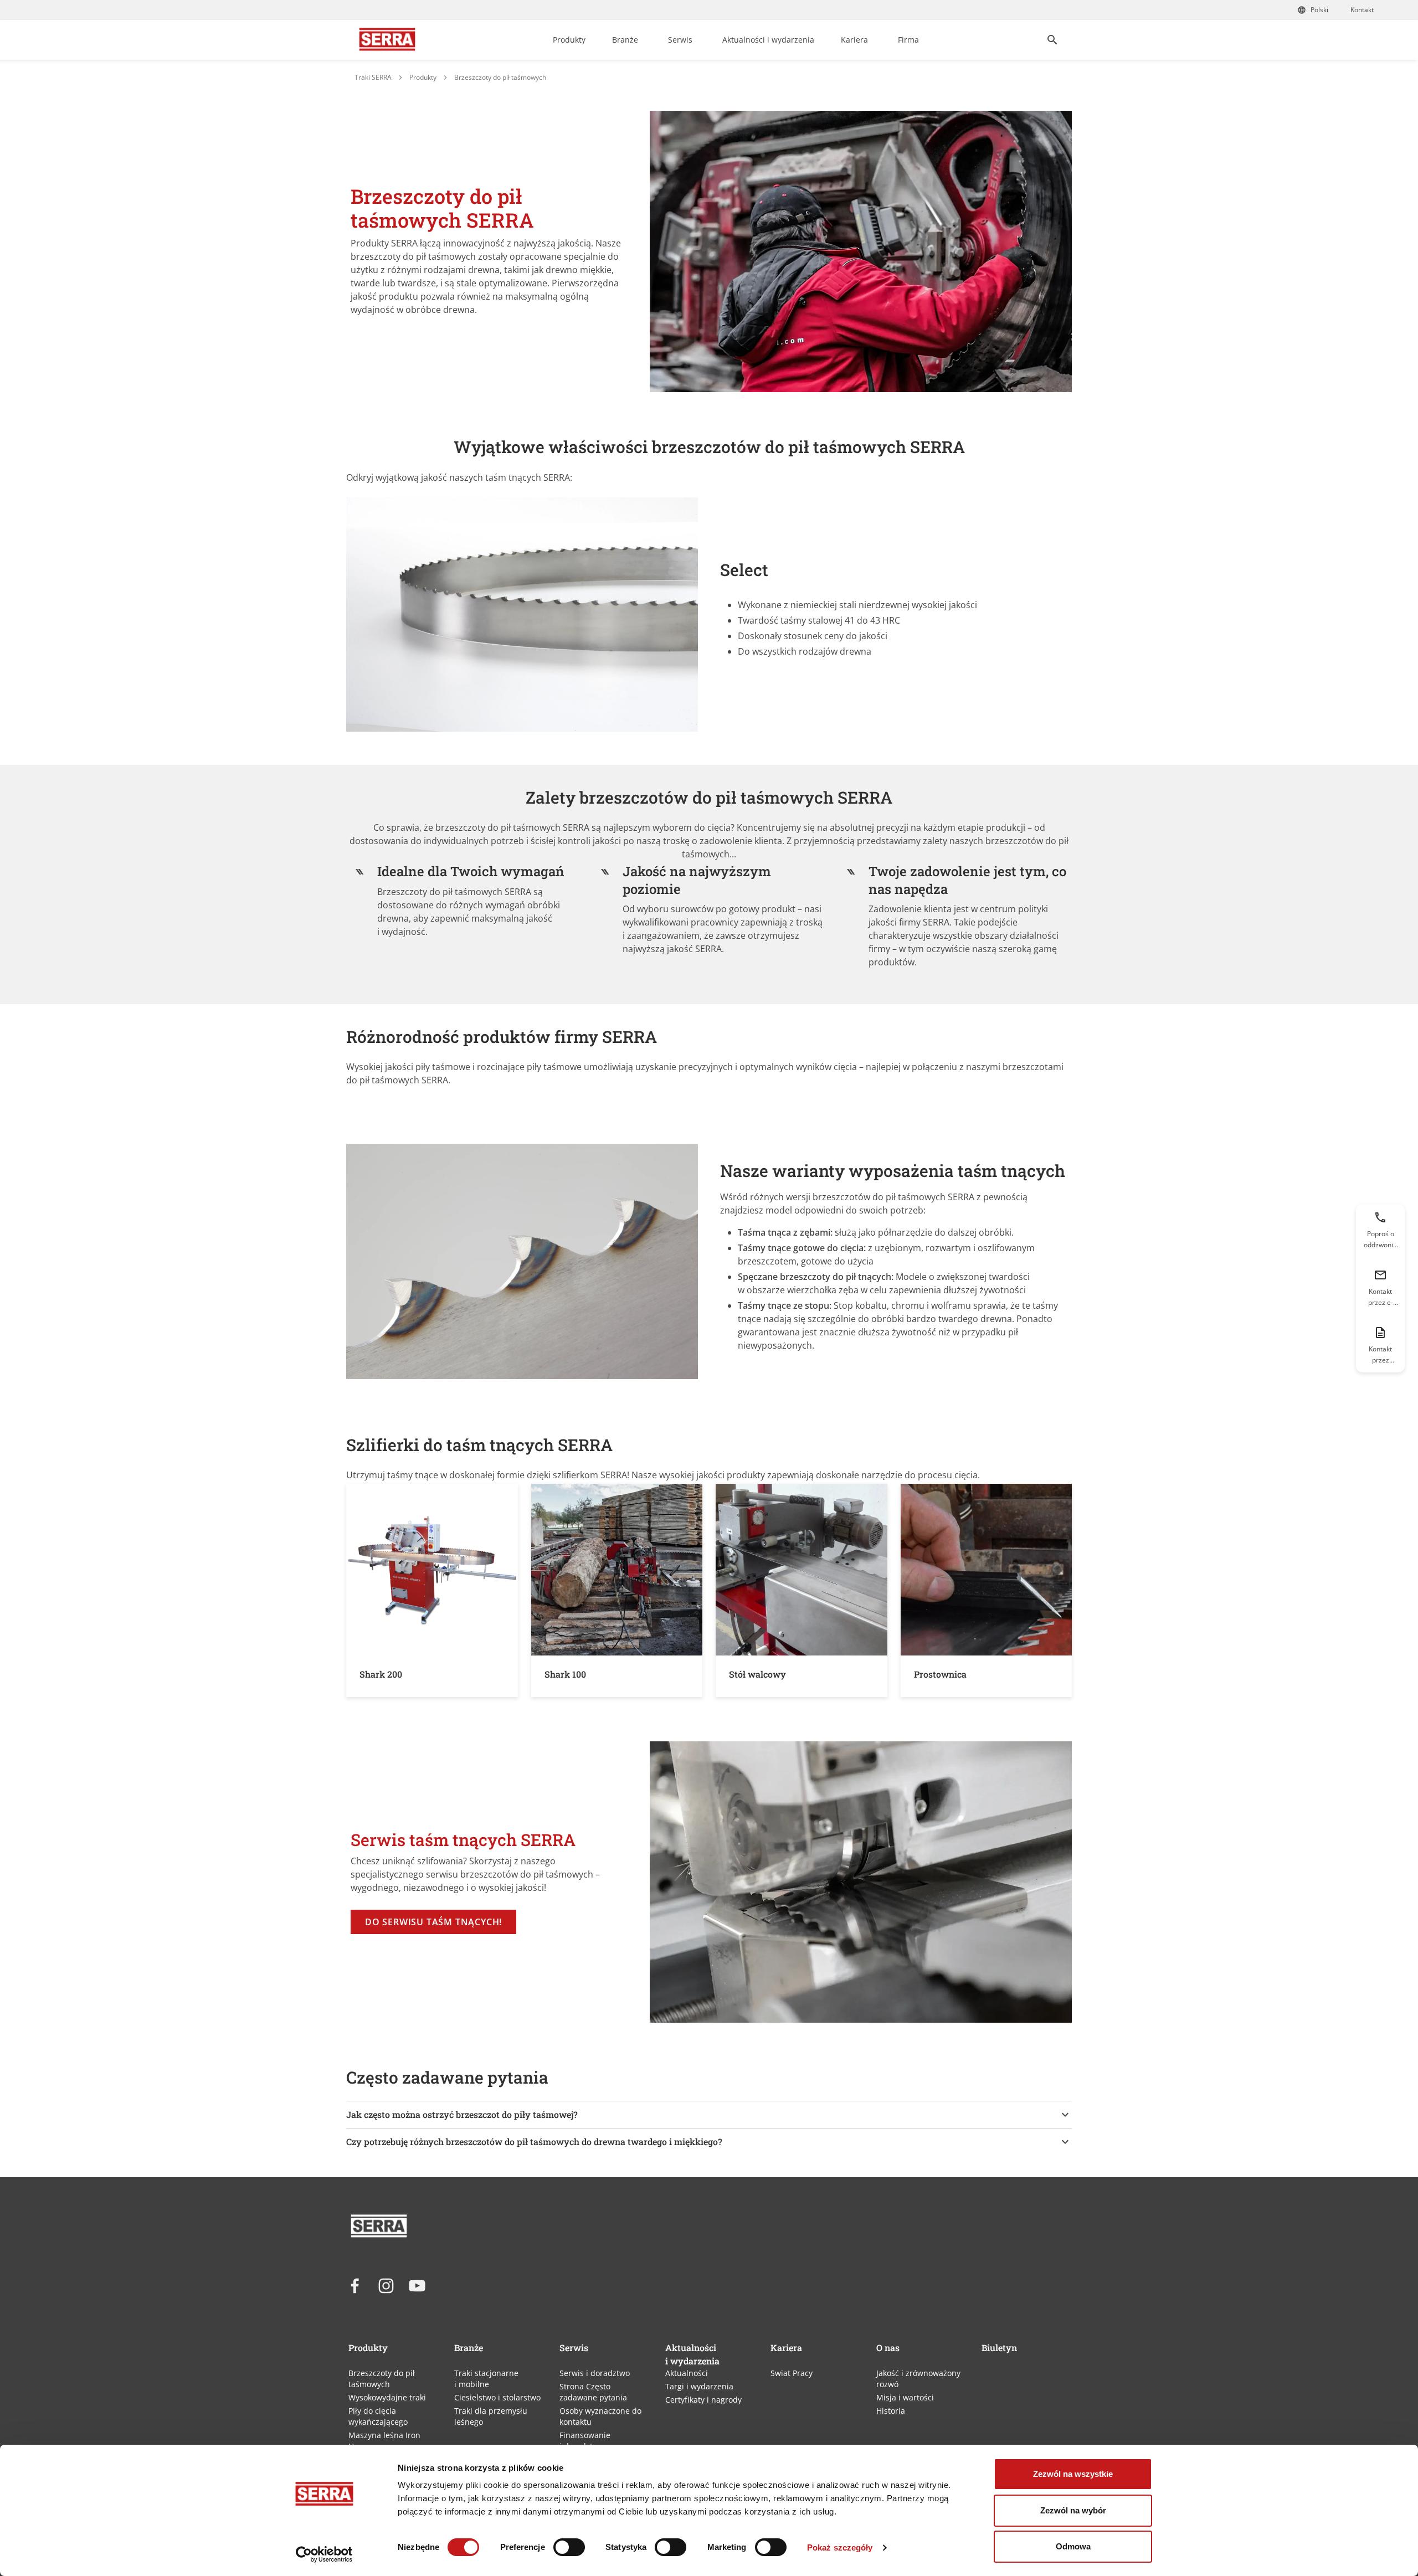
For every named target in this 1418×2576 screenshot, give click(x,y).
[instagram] (386, 2286)
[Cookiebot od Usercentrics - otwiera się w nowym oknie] (324, 2554)
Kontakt (1362, 10)
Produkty (569, 40)
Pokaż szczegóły (840, 2547)
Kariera (854, 40)
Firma (908, 40)
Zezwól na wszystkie (1073, 2474)
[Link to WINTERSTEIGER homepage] (387, 40)
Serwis (680, 40)
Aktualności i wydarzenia (768, 40)
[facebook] (355, 2286)
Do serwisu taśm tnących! (433, 1922)
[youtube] (417, 2286)
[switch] (569, 2547)
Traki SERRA (373, 77)
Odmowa (1073, 2546)
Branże (625, 40)
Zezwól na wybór (1073, 2510)
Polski (1319, 10)
